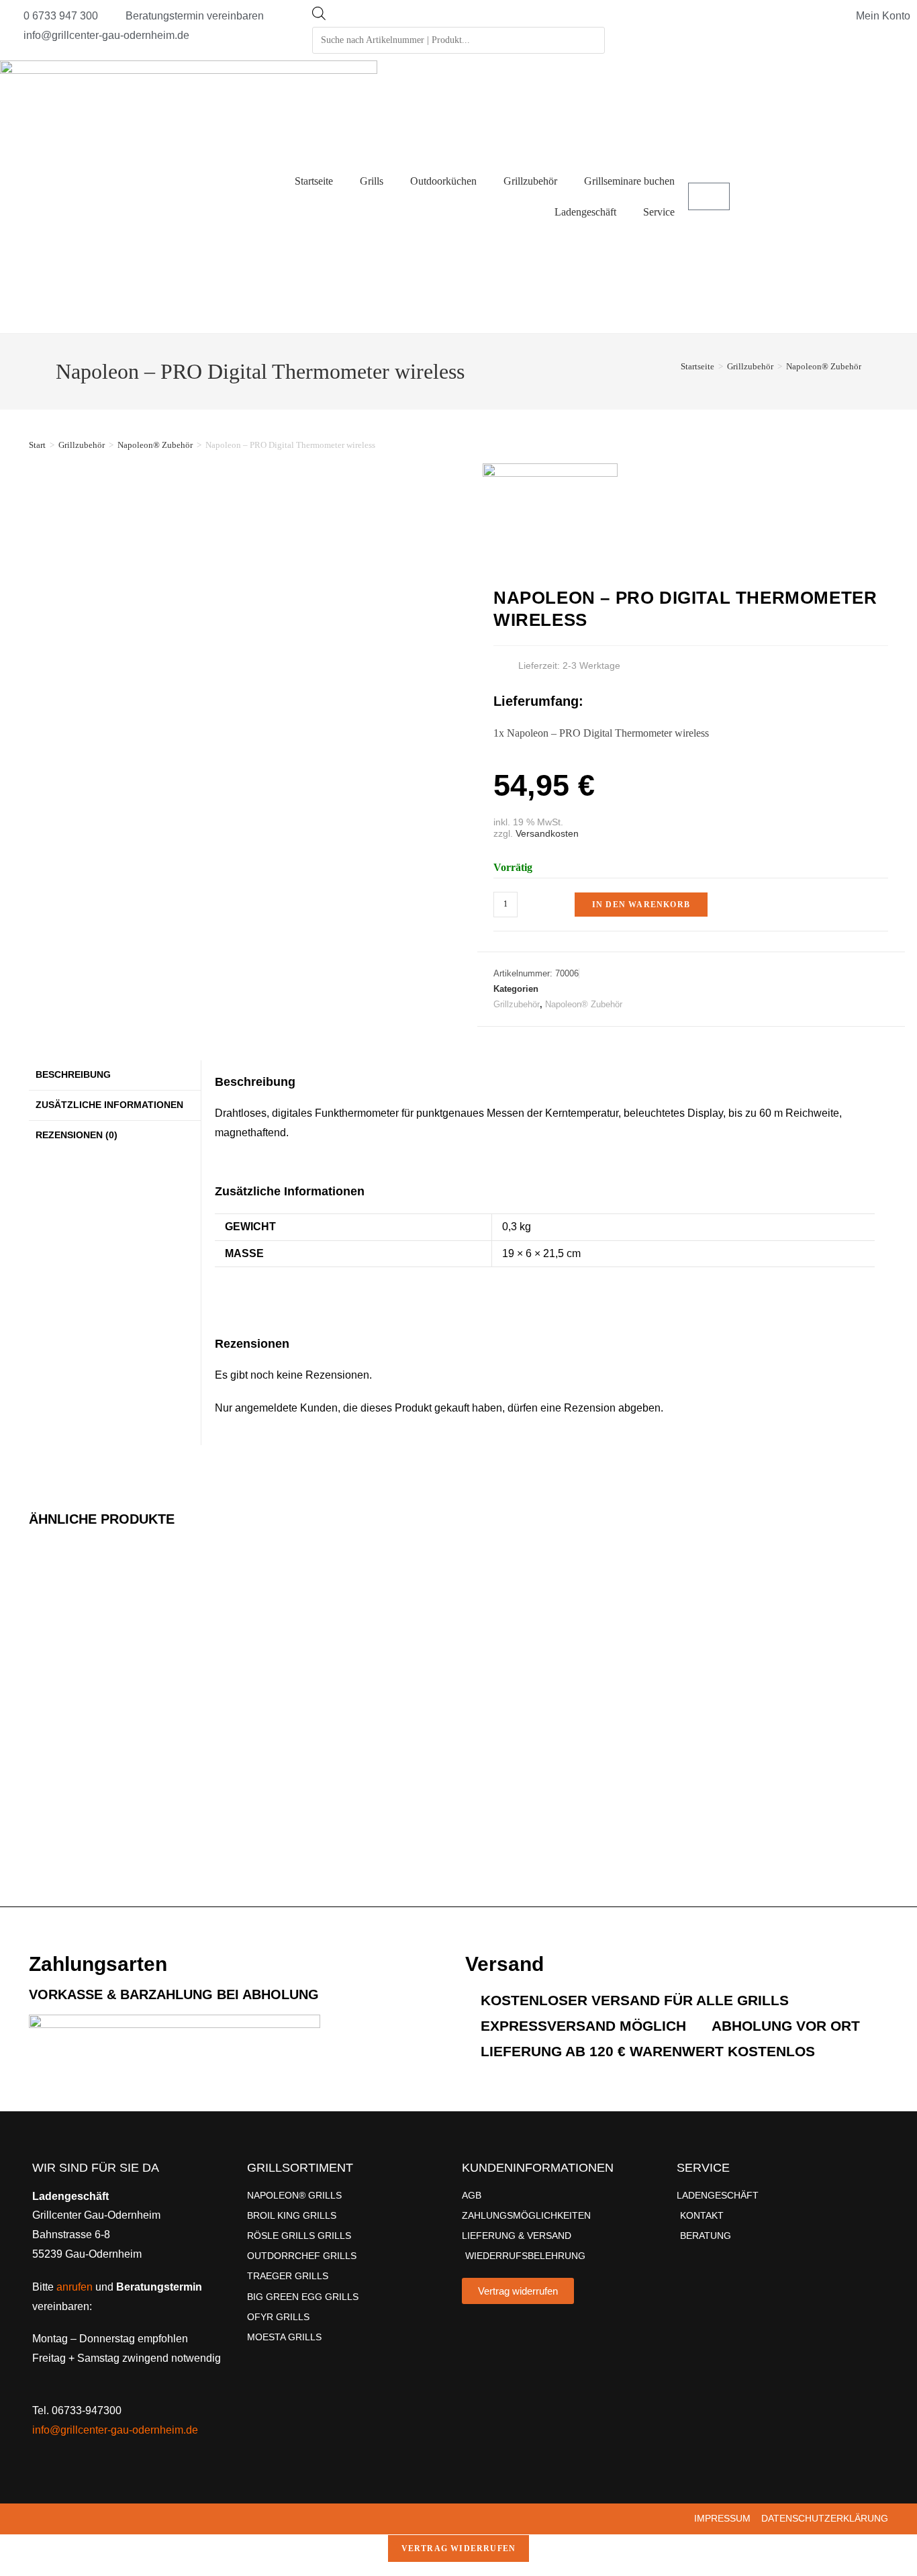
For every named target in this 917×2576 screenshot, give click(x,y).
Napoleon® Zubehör (824, 366)
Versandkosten (547, 833)
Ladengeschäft (585, 212)
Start (37, 445)
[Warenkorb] (709, 196)
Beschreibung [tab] (73, 1074)
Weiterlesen (286, 1845)
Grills (372, 181)
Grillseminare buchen (629, 181)
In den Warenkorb (641, 905)
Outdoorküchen (443, 181)
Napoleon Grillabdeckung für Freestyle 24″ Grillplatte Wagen (65, 1750)
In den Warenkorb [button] (66, 1841)
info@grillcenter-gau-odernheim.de (115, 2430)
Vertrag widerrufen (459, 2548)
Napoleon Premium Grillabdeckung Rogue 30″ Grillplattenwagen (287, 1760)
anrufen (75, 2287)
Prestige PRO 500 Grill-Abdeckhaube (496, 1703)
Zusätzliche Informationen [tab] (109, 1105)
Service (659, 212)
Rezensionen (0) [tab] (77, 1135)
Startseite (314, 181)
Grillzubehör (530, 181)
